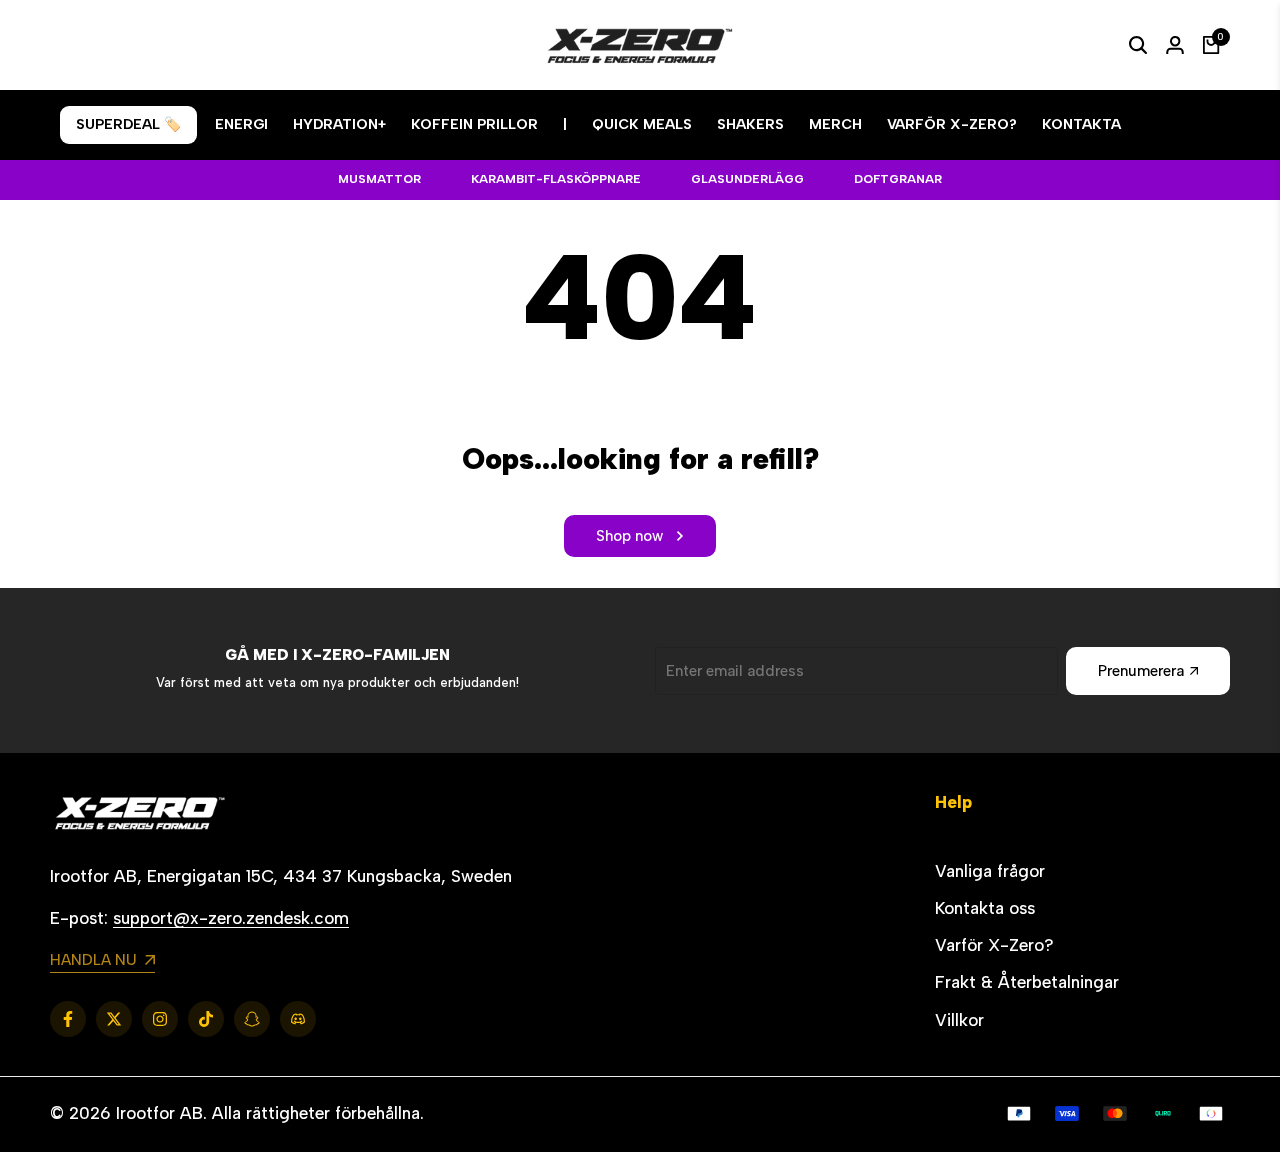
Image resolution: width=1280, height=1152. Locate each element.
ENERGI (241, 124)
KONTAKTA (1081, 124)
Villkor (959, 1020)
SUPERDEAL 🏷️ (128, 124)
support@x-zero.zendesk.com (231, 918)
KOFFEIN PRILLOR (474, 124)
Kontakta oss (985, 908)
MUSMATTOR (379, 179)
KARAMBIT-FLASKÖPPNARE (556, 179)
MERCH (835, 124)
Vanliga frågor (990, 871)
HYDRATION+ (339, 124)
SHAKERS (750, 124)
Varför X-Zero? (994, 945)
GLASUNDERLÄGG (747, 179)
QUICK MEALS (642, 124)
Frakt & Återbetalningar (1027, 982)
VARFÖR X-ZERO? (952, 124)
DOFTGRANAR (898, 179)
